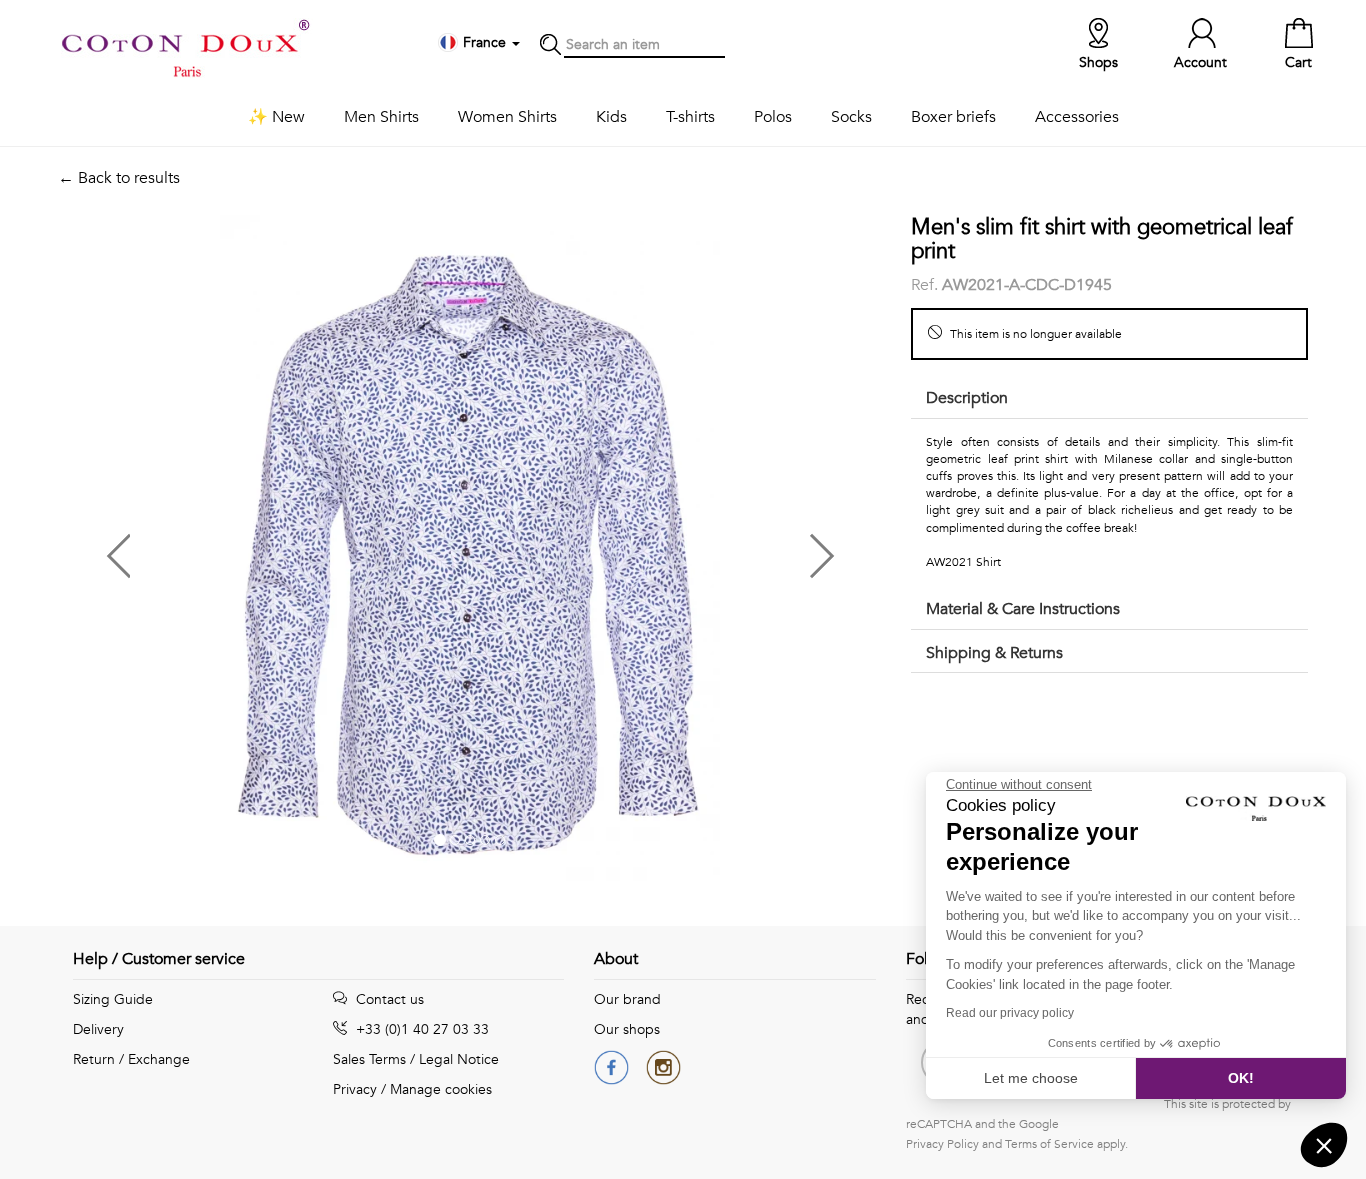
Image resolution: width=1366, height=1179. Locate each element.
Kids (611, 117)
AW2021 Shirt (963, 562)
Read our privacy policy (1010, 1013)
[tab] (1109, 399)
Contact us (388, 999)
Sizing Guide (113, 999)
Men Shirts (381, 117)
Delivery (98, 1029)
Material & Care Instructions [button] (1023, 609)
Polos (773, 117)
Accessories (1077, 117)
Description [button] (967, 398)
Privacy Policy (942, 1144)
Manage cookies (441, 1089)
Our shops (627, 1029)
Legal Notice (459, 1059)
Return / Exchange (131, 1059)
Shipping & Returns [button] (994, 653)
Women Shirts (507, 117)
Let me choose (1031, 1078)
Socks (851, 117)
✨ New (276, 117)
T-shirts (690, 117)
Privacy (355, 1089)
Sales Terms (369, 1059)
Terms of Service (1049, 1144)
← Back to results (119, 178)
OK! (1241, 1078)
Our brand (627, 999)
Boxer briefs (953, 117)
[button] (264, 548)
